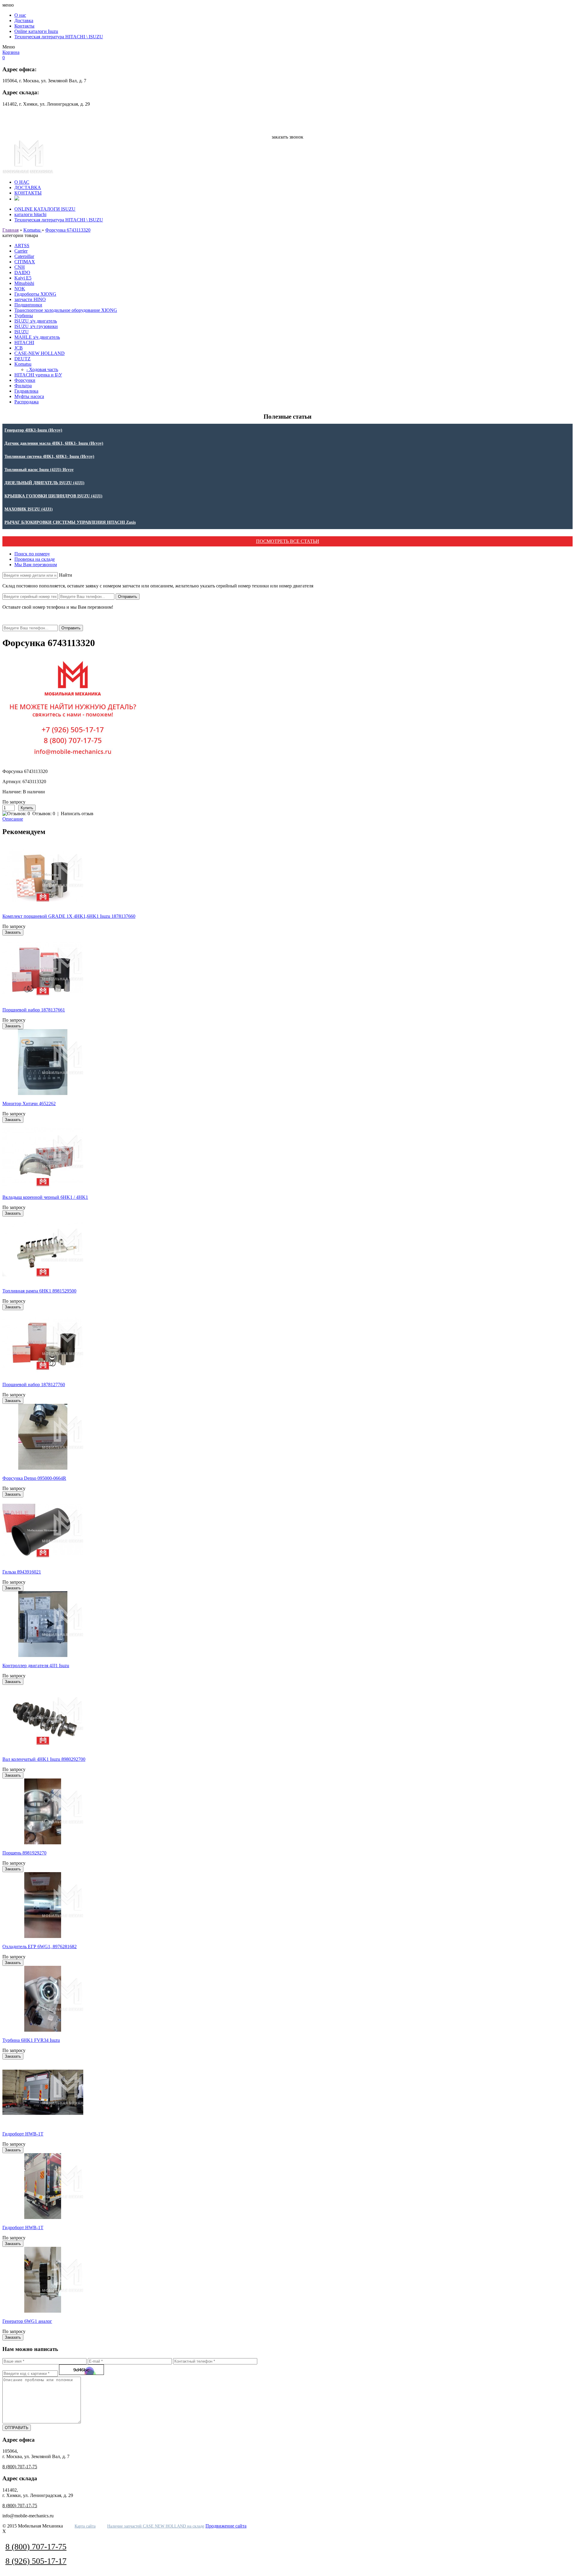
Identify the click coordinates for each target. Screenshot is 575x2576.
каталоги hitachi (30, 214)
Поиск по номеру (32, 554)
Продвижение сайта (226, 2526)
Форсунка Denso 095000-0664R (34, 1478)
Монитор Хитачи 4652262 (29, 1104)
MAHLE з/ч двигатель (37, 337)
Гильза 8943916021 (22, 1572)
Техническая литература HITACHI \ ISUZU (59, 37)
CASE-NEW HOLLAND (40, 353)
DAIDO (22, 272)
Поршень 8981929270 (24, 1853)
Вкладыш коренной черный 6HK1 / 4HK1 (45, 1197)
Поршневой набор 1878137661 (34, 1010)
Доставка (24, 20)
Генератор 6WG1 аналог (27, 2321)
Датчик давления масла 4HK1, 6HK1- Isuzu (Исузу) (54, 443)
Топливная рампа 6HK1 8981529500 (39, 1291)
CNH (20, 267)
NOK (20, 289)
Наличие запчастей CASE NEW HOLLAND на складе (156, 2526)
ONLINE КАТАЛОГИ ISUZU (45, 209)
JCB (19, 348)
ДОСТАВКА (28, 187)
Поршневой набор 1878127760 (34, 1385)
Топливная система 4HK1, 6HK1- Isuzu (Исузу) (49, 457)
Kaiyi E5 (23, 278)
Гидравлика (26, 391)
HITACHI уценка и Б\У (38, 375)
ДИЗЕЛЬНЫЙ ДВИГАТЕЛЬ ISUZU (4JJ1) (44, 483)
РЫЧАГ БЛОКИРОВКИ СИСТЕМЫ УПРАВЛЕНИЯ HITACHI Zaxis (70, 522)
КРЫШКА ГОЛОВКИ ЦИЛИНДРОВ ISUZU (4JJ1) (53, 496)
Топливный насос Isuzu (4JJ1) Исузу (39, 470)
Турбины (24, 316)
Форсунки (25, 380)
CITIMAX (25, 262)
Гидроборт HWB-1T (23, 2134)
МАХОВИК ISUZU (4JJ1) (29, 509)
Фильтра (23, 386)
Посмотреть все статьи (288, 541)
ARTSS (22, 246)
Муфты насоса (29, 396)
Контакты (24, 26)
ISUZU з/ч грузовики (36, 326)
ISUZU (22, 332)
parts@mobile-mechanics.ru (287, 132)
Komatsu (32, 230)
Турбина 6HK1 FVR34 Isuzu (31, 2040)
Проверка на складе (35, 559)
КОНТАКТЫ (28, 193)
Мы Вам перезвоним (36, 565)
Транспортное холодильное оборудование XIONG (66, 310)
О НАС (22, 182)
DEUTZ (22, 359)
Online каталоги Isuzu (36, 31)
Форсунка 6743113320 (68, 230)
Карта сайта (85, 2526)
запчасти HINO (30, 299)
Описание (13, 819)
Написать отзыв (77, 814)
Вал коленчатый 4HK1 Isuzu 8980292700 (44, 1759)
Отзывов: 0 (44, 814)
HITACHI (24, 342)
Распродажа (27, 402)
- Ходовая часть (42, 369)
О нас (20, 15)
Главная (10, 230)
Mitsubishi (24, 283)
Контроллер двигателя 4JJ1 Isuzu (36, 1666)
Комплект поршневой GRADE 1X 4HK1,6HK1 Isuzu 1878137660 (69, 916)
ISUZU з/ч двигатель (36, 321)
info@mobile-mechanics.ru (287, 127)
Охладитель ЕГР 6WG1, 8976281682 (40, 1947)
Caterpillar (24, 256)
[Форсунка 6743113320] (73, 761)
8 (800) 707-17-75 (287, 115)
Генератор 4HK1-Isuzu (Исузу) (33, 430)
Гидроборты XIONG (35, 294)
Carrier (21, 251)
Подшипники (28, 305)
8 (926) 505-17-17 (287, 121)
